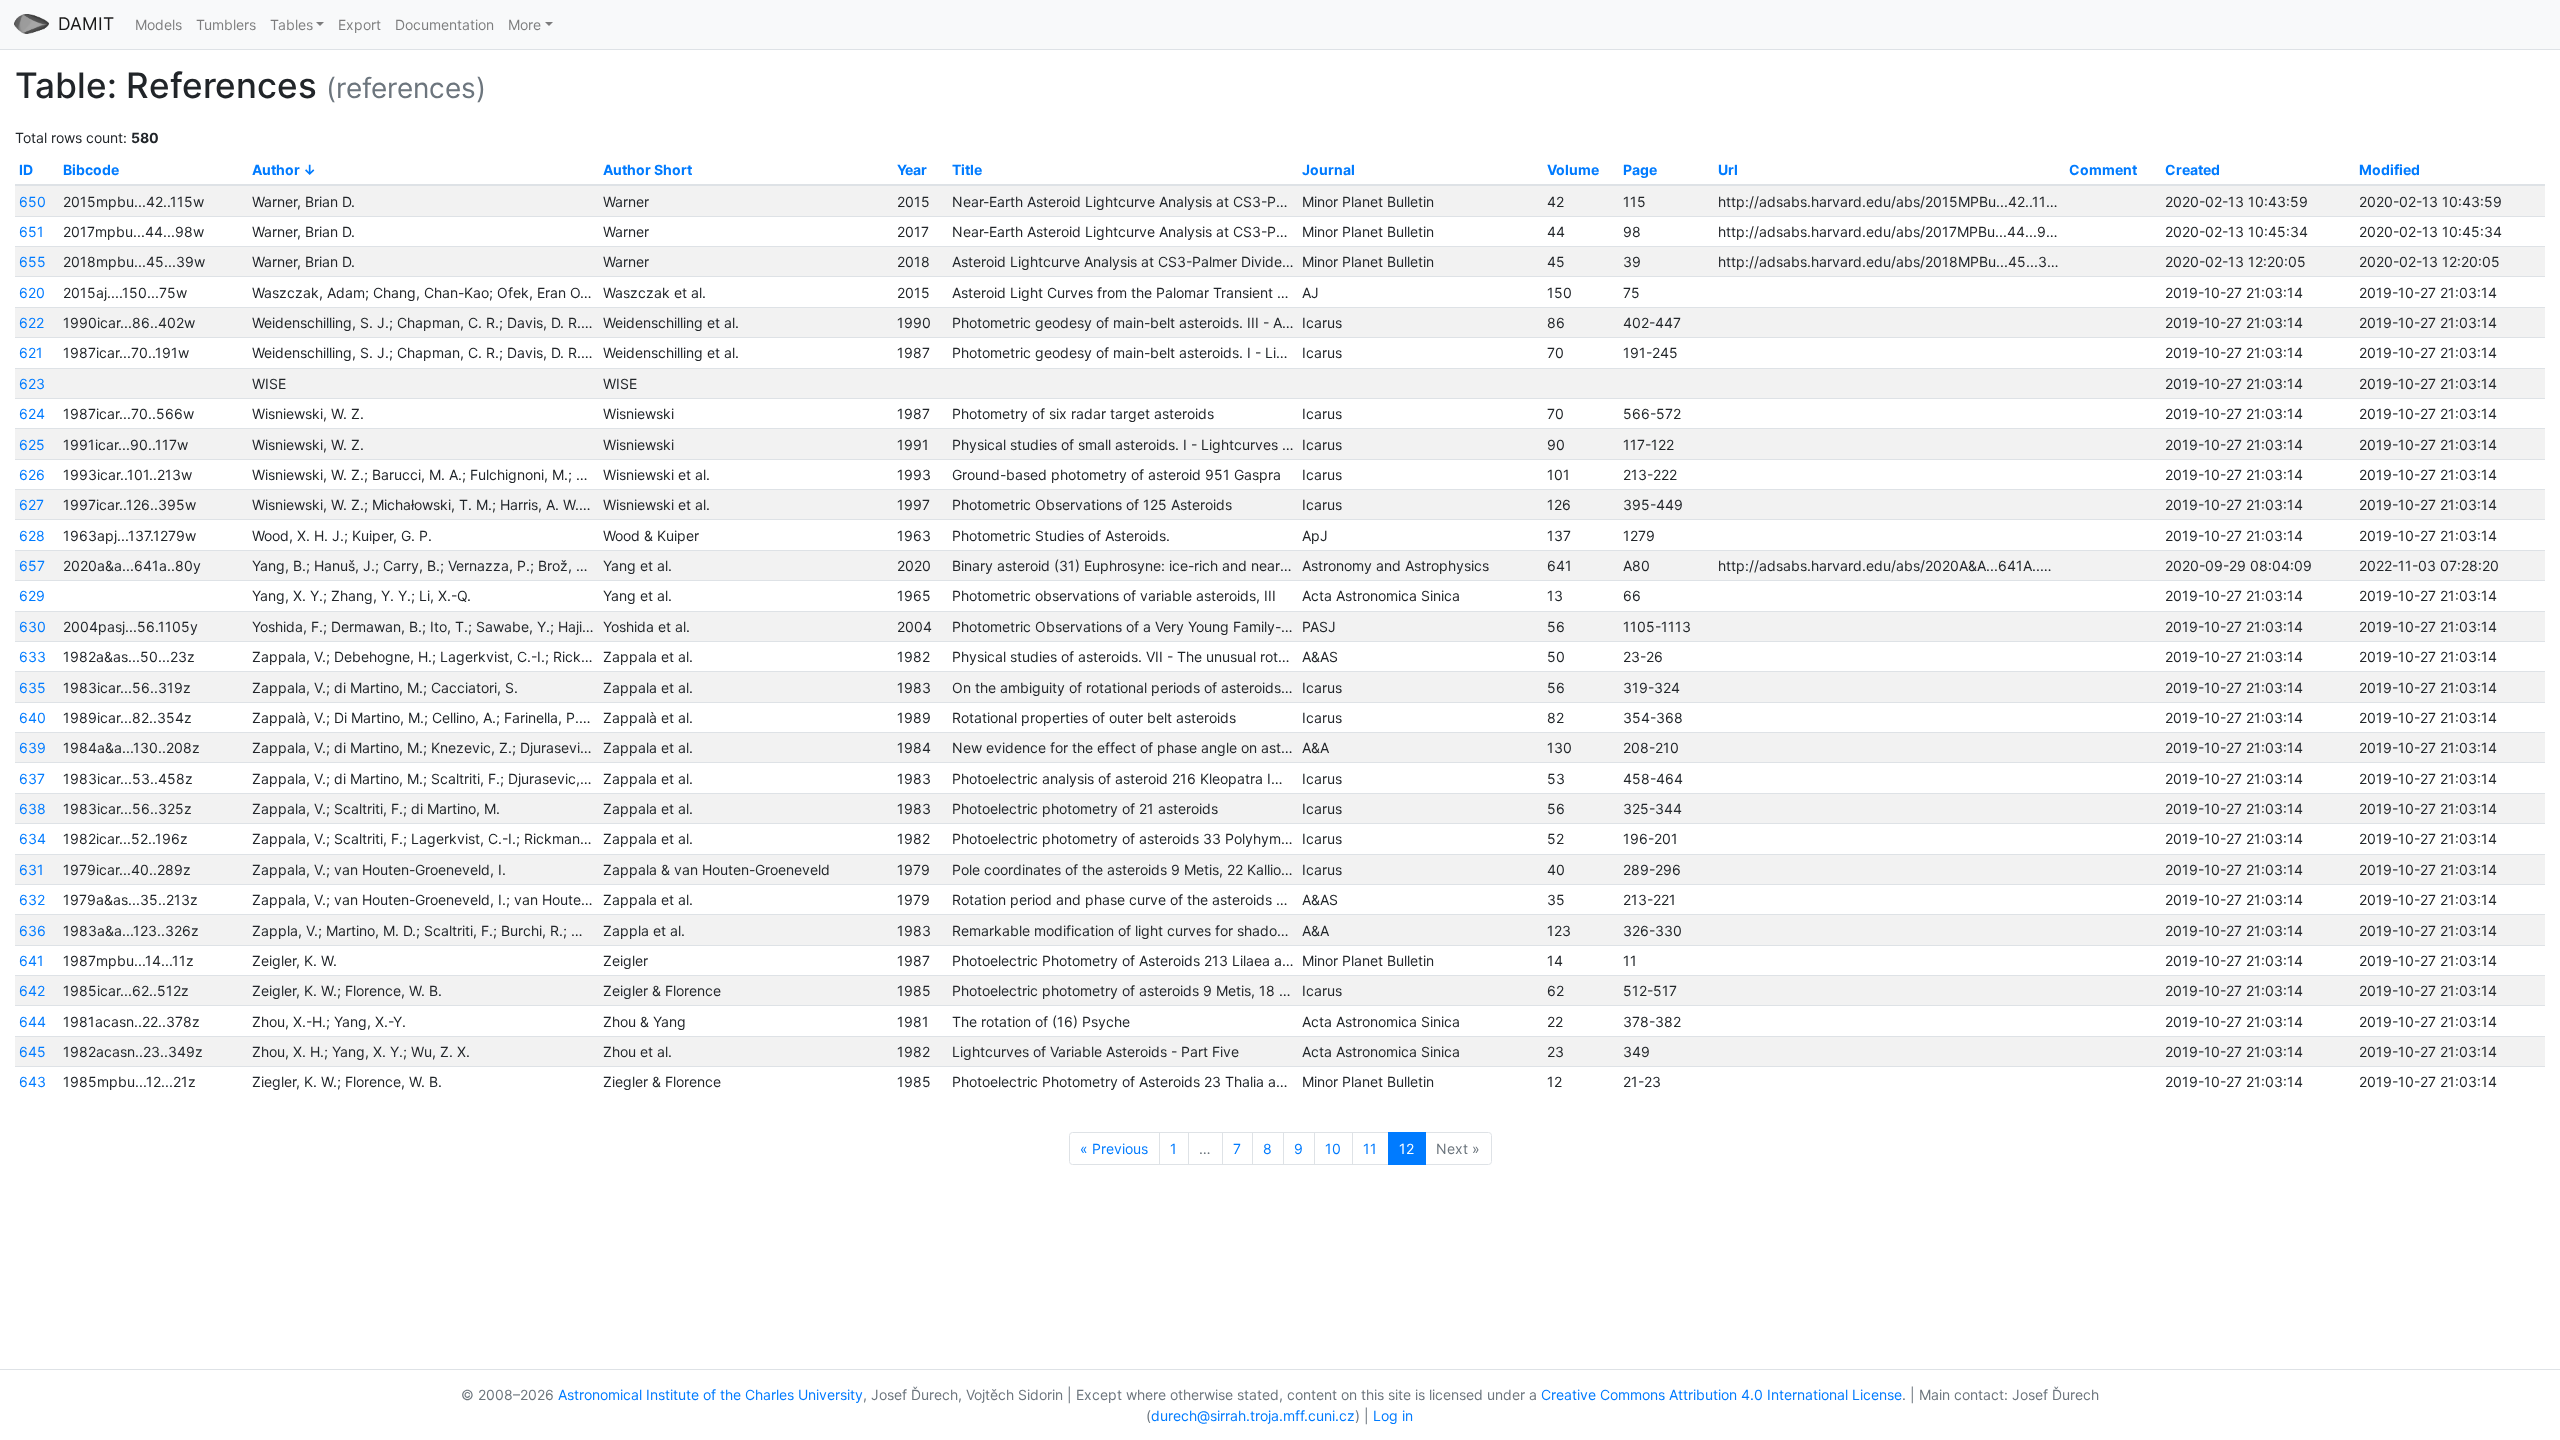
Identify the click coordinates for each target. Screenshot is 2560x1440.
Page (1640, 169)
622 (31, 322)
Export (359, 24)
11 (1370, 1148)
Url (1728, 169)
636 (32, 930)
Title (967, 169)
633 (32, 656)
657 (32, 565)
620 (32, 292)
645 (32, 1051)
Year (912, 169)
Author (276, 169)
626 (32, 474)
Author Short (647, 169)
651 (31, 231)
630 (32, 626)
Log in (1393, 1415)
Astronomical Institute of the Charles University (710, 1394)
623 (32, 383)
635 (32, 687)
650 (32, 201)
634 (32, 838)
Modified (2389, 169)
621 (31, 352)
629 (32, 595)
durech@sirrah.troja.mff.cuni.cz (1253, 1415)
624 (32, 413)
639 (32, 747)
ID (26, 169)
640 (32, 717)
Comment (2103, 169)
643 (32, 1081)
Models (158, 24)
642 (32, 990)
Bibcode (91, 169)
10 (1333, 1148)
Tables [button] (291, 24)
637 (32, 778)
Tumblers (226, 24)
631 (31, 869)
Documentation (444, 24)
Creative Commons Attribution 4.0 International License (1721, 1394)
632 (32, 899)
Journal (1328, 169)
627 (31, 504)
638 (32, 808)
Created (2192, 169)
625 (32, 444)
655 (32, 261)
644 (32, 1021)
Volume (1573, 169)
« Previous (1114, 1148)
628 (32, 535)
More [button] (524, 24)
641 (31, 960)
